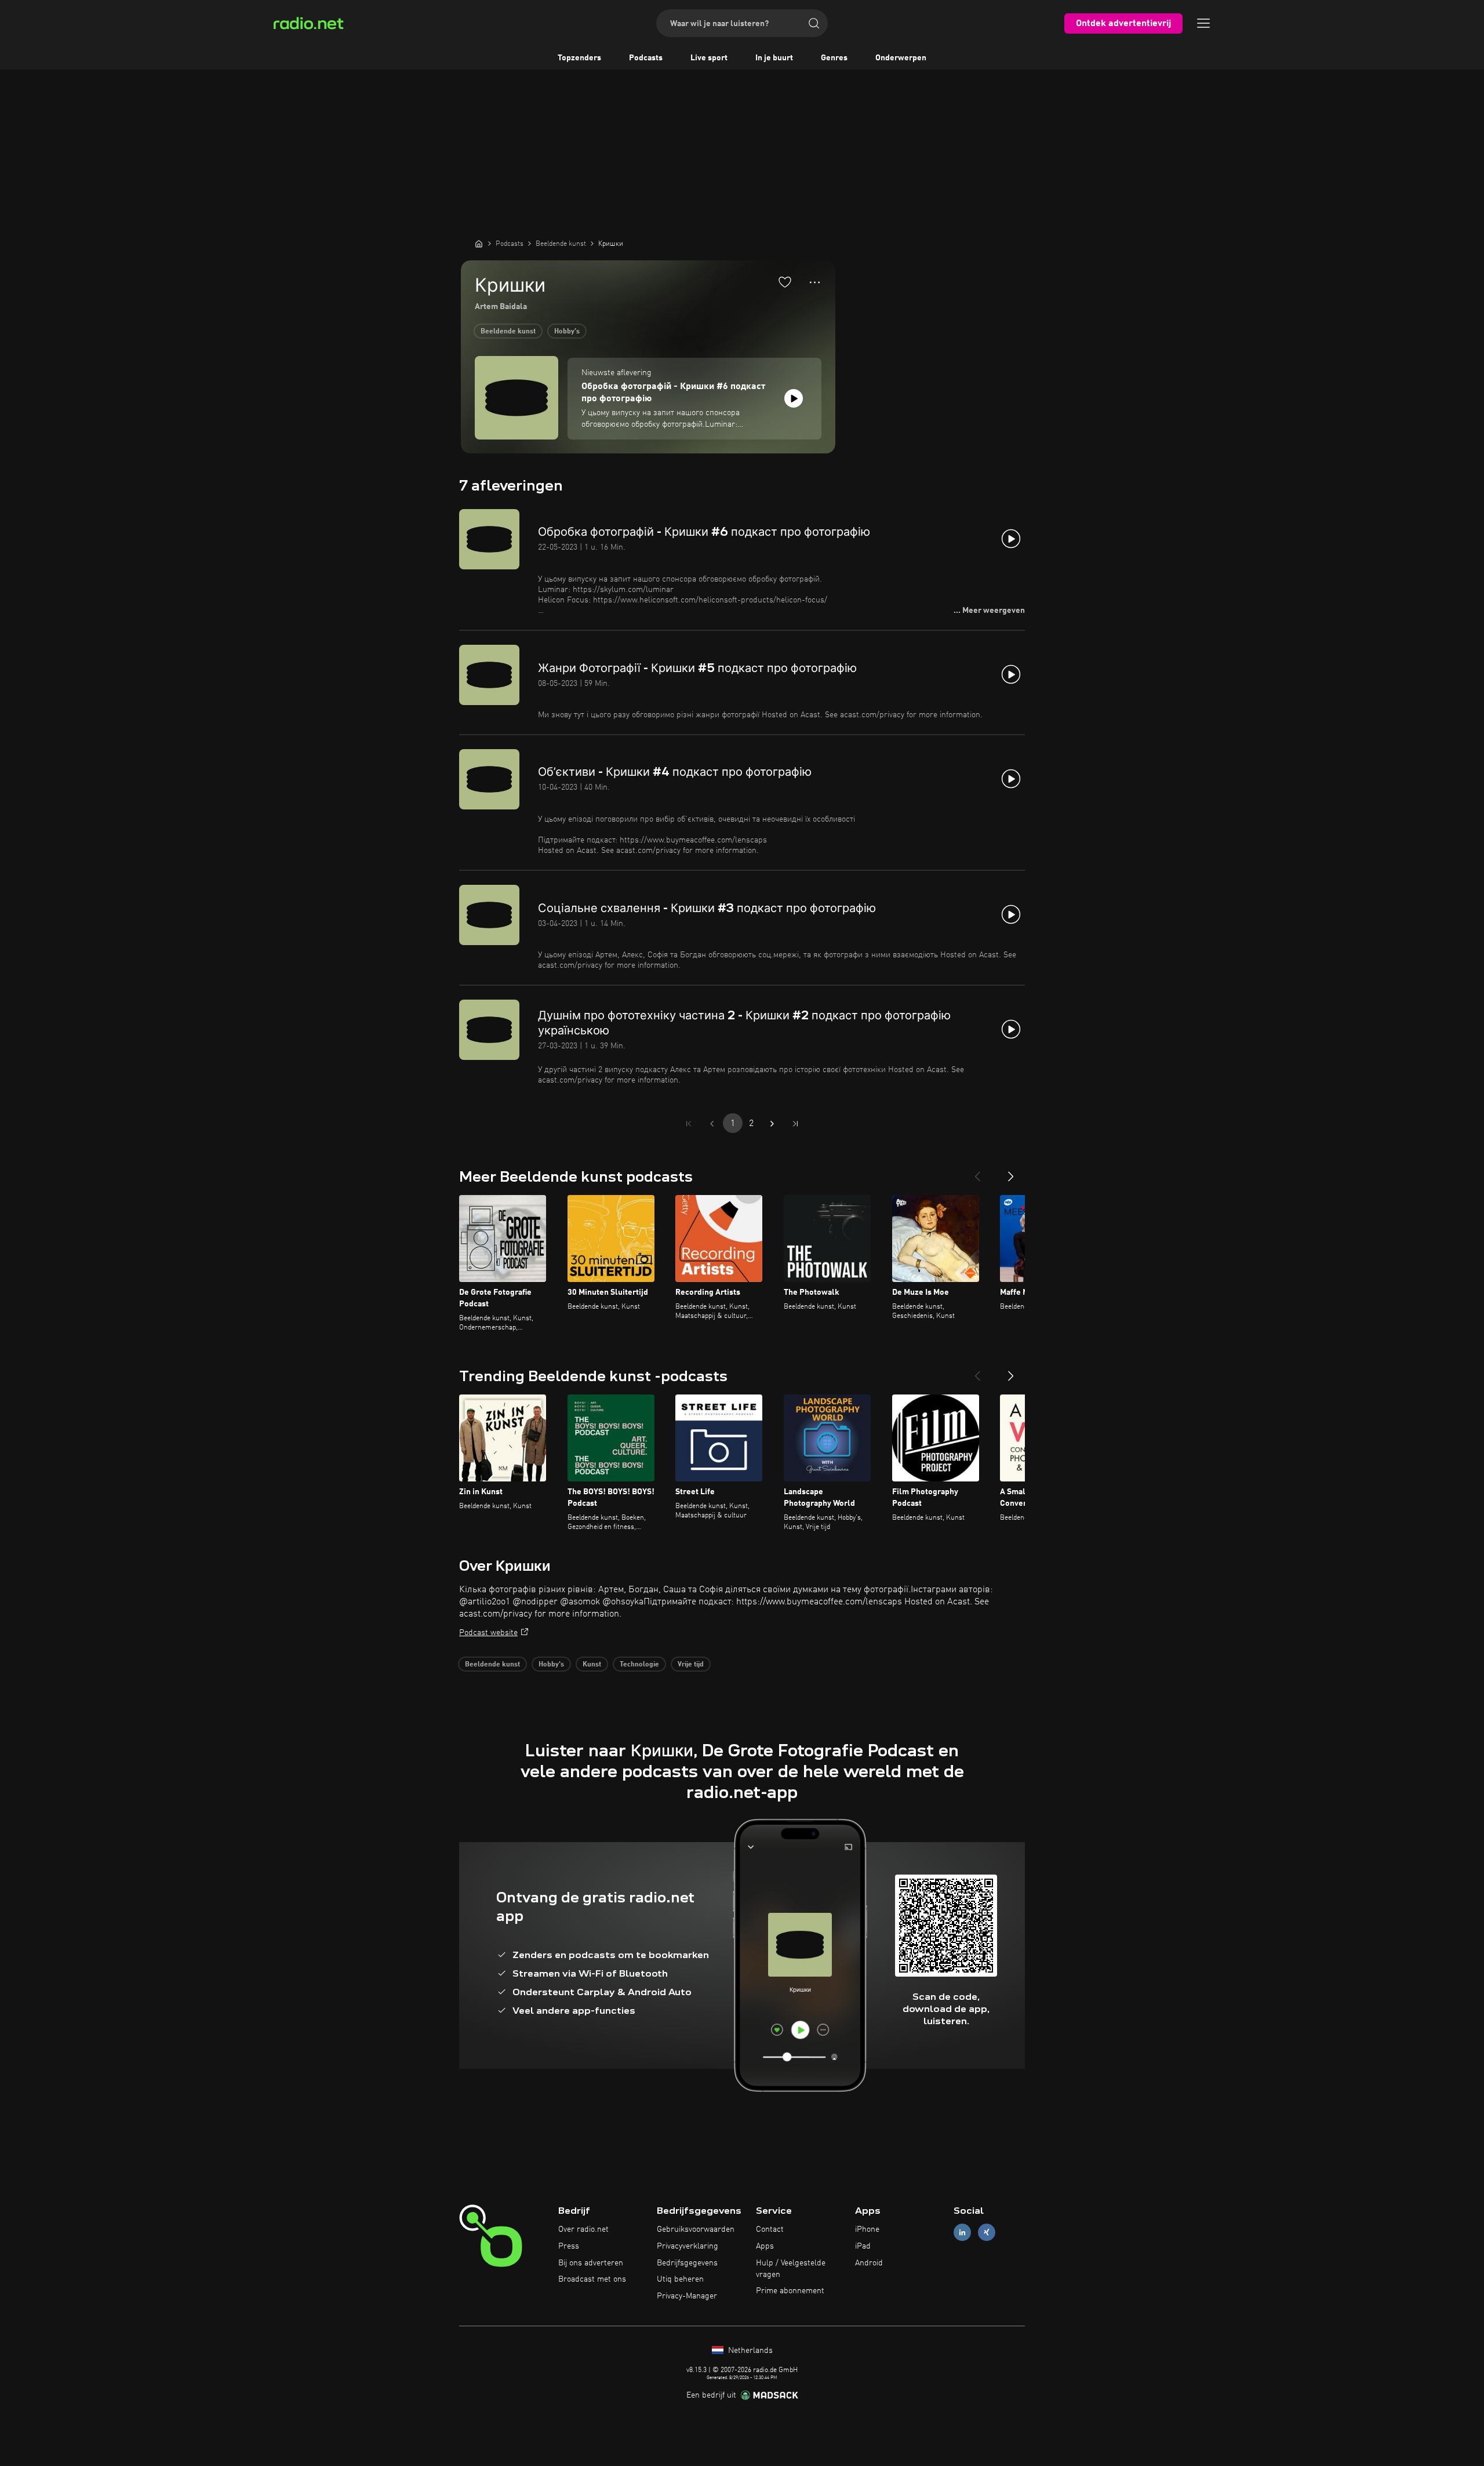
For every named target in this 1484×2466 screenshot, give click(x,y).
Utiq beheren (680, 2279)
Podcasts (646, 58)
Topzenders (579, 58)
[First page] (689, 1124)
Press (569, 2246)
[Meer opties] (815, 282)
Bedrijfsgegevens (687, 2263)
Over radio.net (583, 2229)
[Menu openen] (1203, 23)
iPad (863, 2246)
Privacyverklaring (688, 2246)
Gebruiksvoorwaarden (696, 2229)
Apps (765, 2246)
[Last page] (795, 1124)
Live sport (709, 58)
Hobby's (567, 332)
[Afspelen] (794, 398)
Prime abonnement (790, 2291)
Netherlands (749, 2351)
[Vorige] (977, 1172)
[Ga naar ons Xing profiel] (987, 2233)
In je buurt (774, 58)
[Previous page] (712, 1124)
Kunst (592, 1665)
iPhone (867, 2229)
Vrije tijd (691, 1665)
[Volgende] (1011, 1172)
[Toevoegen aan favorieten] (785, 282)
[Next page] (772, 1124)
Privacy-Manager (687, 2296)
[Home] (479, 244)
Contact (770, 2229)
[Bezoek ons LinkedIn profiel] (962, 2233)
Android (869, 2263)
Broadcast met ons (592, 2279)
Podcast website (488, 1633)
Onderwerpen (901, 58)
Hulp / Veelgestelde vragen (791, 2269)
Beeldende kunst (508, 332)
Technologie (639, 1665)
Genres (834, 58)
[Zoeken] (814, 23)
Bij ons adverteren (591, 2263)
